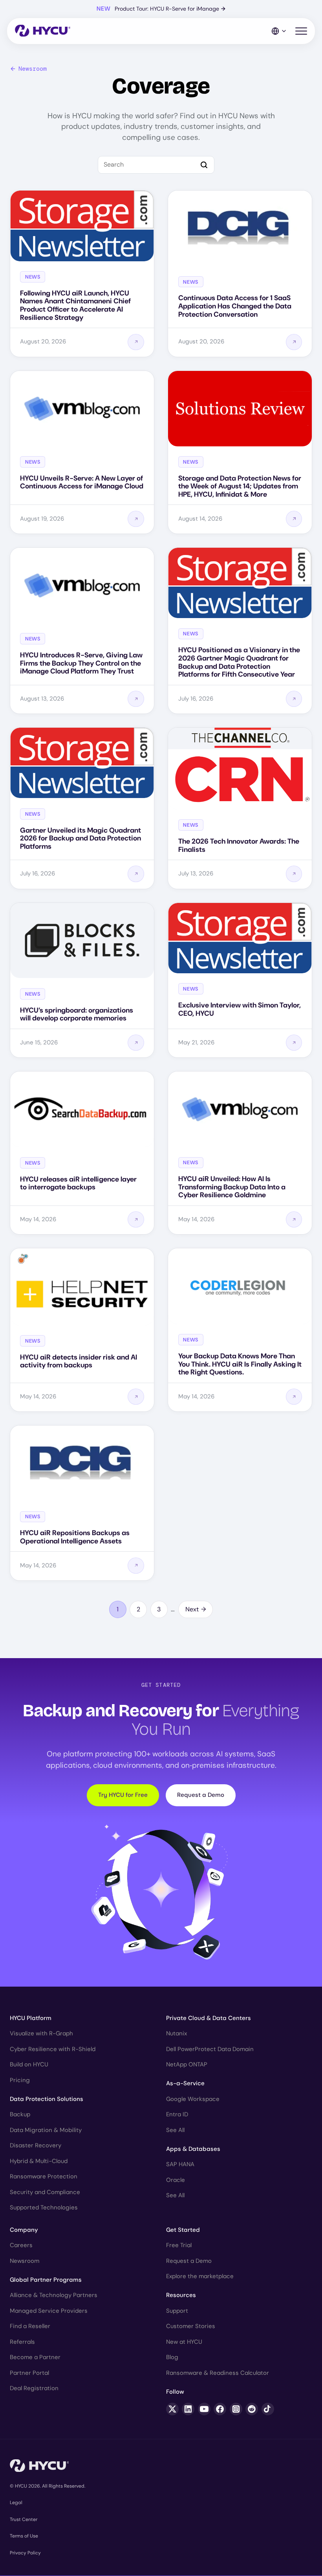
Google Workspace (193, 2099)
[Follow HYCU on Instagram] (236, 2409)
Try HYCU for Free (123, 1795)
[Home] (43, 31)
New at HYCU (184, 2342)
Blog (172, 2357)
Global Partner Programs (46, 2280)
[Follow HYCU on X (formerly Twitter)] (172, 2409)
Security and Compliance (45, 2192)
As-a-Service (185, 2083)
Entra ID (177, 2114)
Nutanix (177, 2033)
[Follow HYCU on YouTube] (204, 2409)
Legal (16, 2503)
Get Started (183, 2230)
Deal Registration (34, 2388)
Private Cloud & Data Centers (209, 2018)
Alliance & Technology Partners (54, 2295)
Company (24, 2230)
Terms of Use (24, 2536)
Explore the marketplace (200, 2276)
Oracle (176, 2180)
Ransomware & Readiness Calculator (218, 2373)
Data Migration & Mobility (46, 2130)
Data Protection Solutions (47, 2099)
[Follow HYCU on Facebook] (220, 2409)
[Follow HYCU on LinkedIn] (188, 2409)
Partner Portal (29, 2373)
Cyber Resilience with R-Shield (53, 2049)
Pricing (20, 2080)
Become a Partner (35, 2357)
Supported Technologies (44, 2207)
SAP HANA (180, 2164)
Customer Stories (191, 2326)
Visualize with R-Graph (41, 2033)
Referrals (22, 2342)
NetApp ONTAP (187, 2064)
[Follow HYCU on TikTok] (268, 2409)
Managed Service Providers (49, 2311)
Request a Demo (201, 1795)
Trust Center (24, 2519)
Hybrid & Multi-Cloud (39, 2161)
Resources (181, 2295)
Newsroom (33, 69)
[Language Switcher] (279, 31)
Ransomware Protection (44, 2176)
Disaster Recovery (36, 2145)
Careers (21, 2245)
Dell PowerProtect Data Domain (210, 2049)
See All (175, 2130)
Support (177, 2311)
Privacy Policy (25, 2553)
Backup (20, 2114)
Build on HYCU (29, 2064)
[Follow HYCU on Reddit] (252, 2409)
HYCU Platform (31, 2018)
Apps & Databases (193, 2149)
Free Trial (179, 2245)
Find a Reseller (30, 2326)
